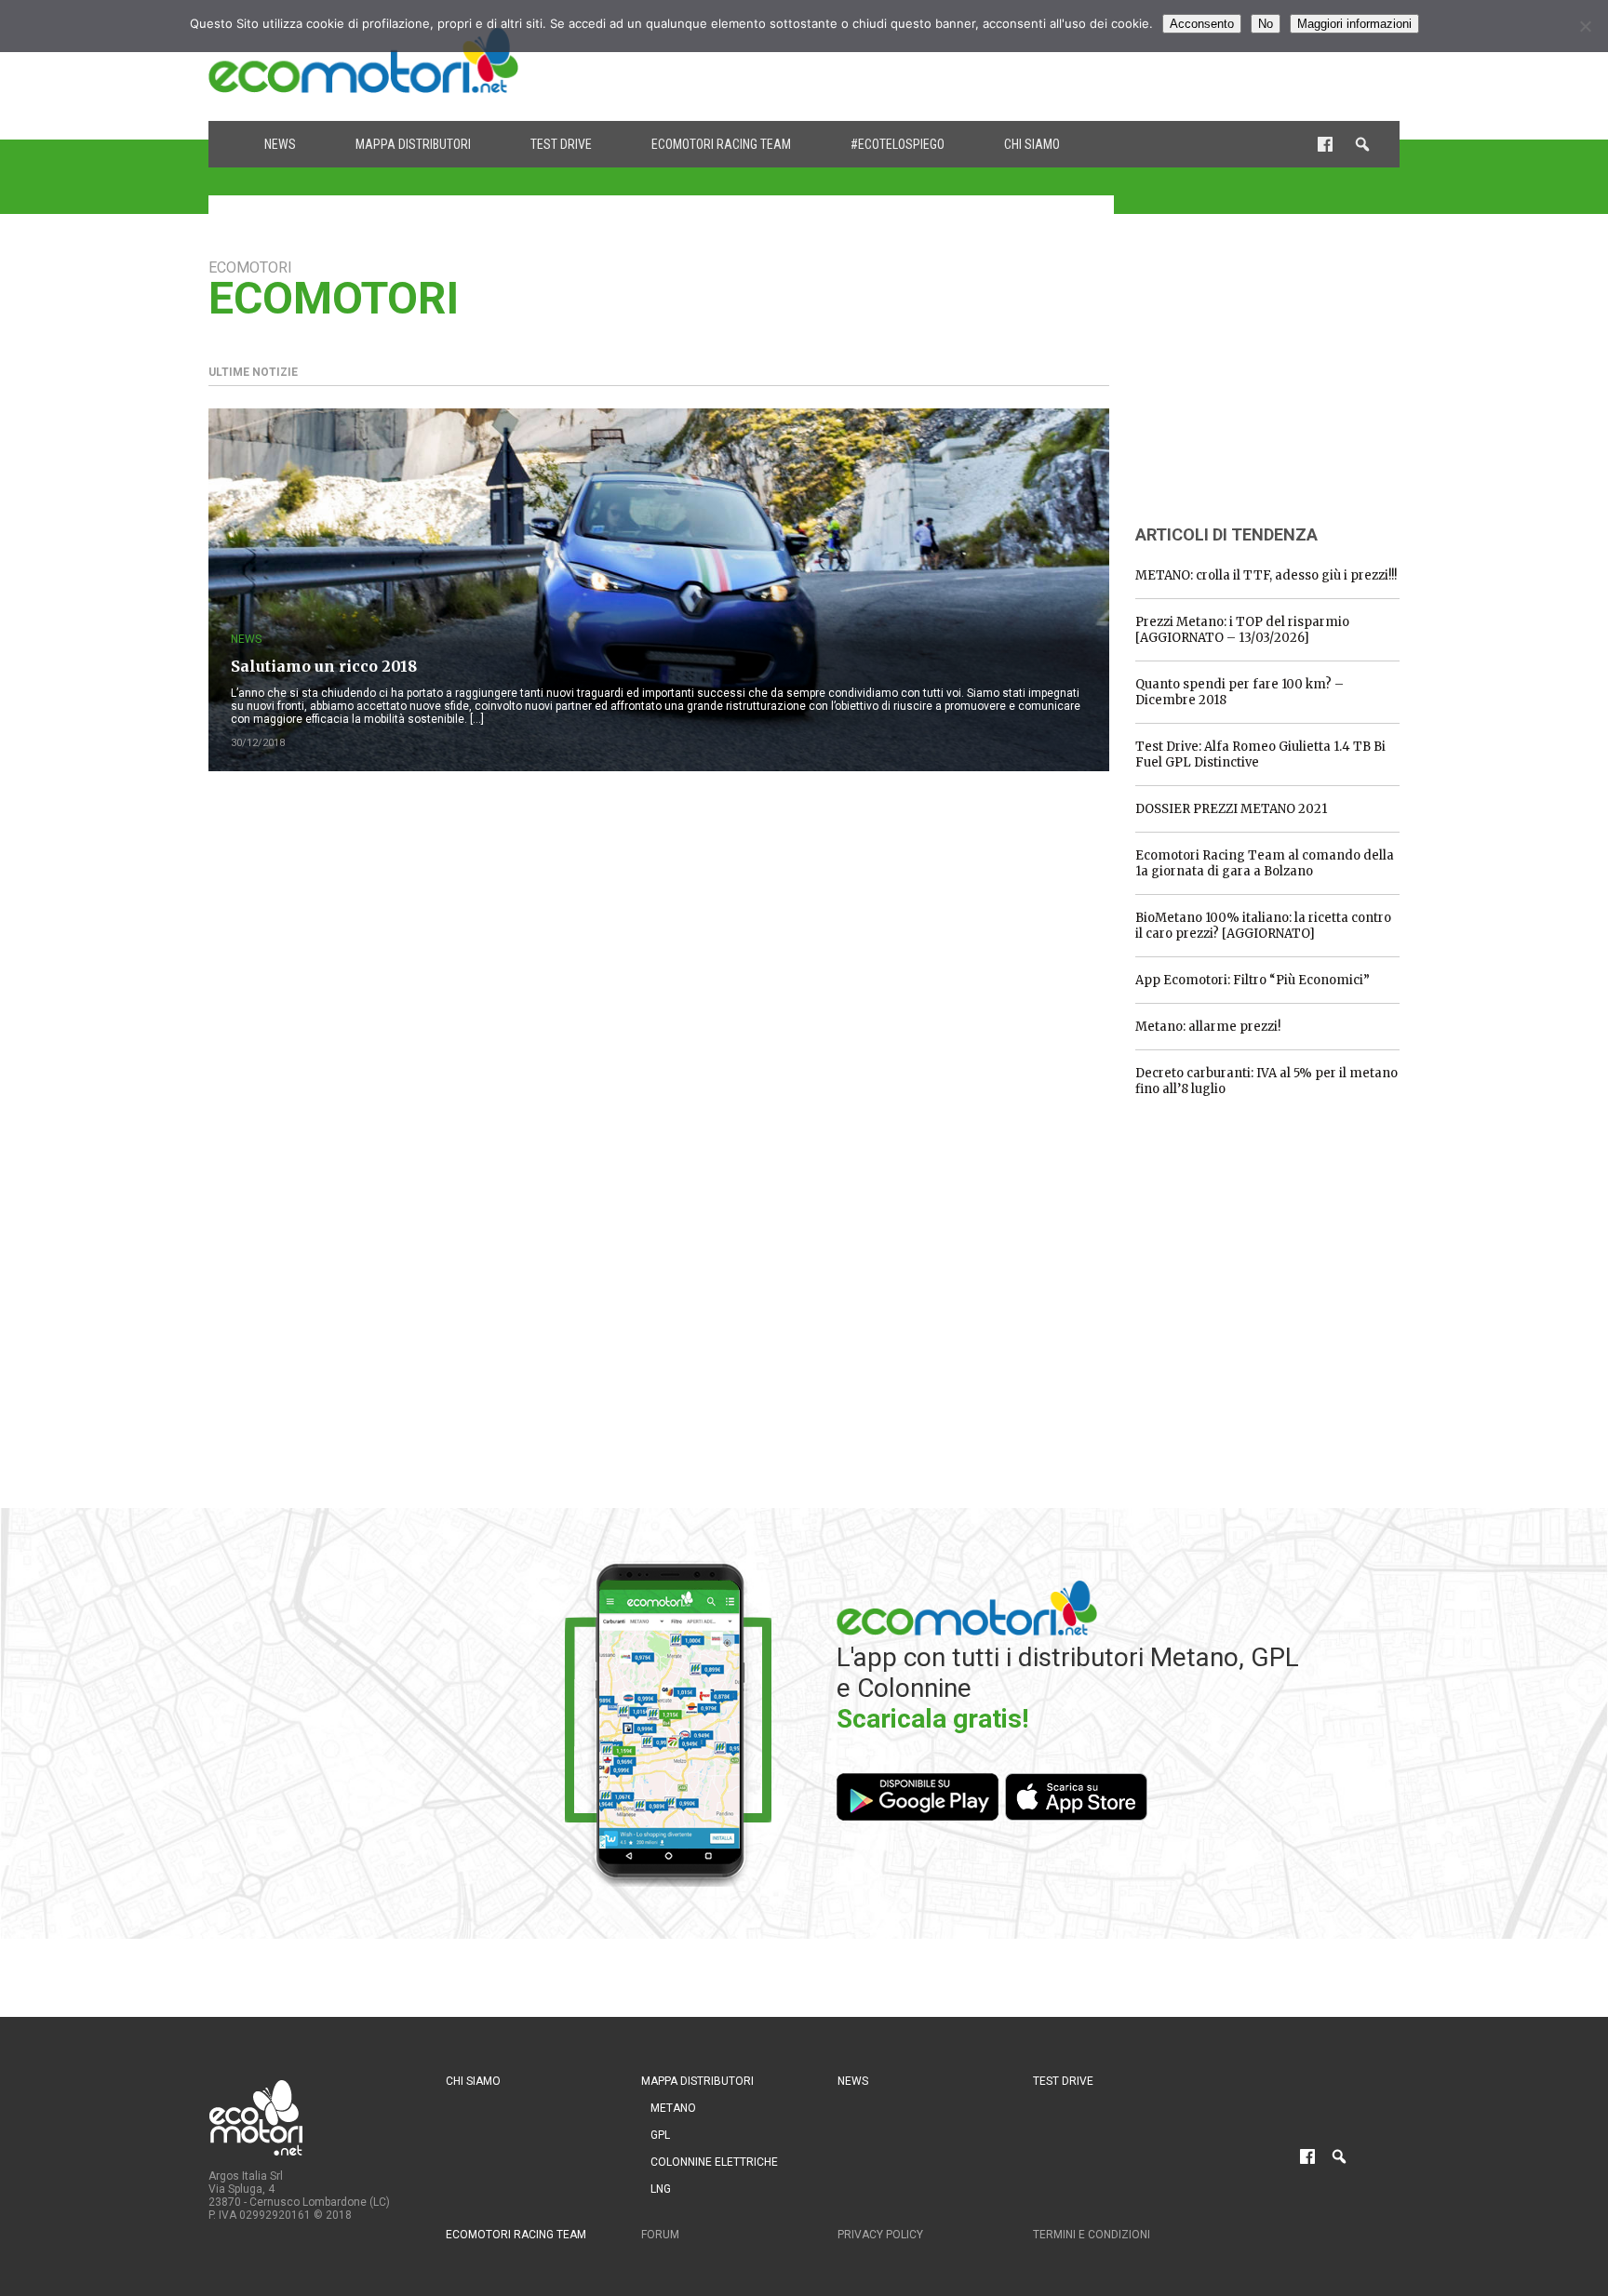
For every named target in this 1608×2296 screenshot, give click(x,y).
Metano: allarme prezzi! (1208, 1027)
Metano (673, 2108)
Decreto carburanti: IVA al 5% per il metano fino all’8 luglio (1266, 1081)
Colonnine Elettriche (714, 2162)
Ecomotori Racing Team (721, 144)
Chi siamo (1032, 144)
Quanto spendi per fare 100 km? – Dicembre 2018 (1239, 692)
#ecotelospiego (898, 144)
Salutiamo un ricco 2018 (324, 666)
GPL (660, 2135)
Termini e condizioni (1092, 2235)
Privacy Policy (880, 2235)
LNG (661, 2189)
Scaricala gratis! (932, 1719)
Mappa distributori (413, 144)
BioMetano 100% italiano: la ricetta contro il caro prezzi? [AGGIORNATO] (1263, 926)
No (1266, 24)
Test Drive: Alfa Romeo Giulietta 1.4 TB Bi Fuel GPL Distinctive (1260, 754)
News (280, 144)
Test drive (561, 144)
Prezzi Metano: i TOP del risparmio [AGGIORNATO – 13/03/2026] (1242, 630)
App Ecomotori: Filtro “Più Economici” (1253, 980)
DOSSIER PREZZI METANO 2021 (1231, 809)
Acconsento (1202, 24)
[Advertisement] (1061, 60)
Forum (660, 2235)
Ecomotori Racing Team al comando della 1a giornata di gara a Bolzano (1265, 863)
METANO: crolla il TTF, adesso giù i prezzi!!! (1266, 575)
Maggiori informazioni (1354, 24)
